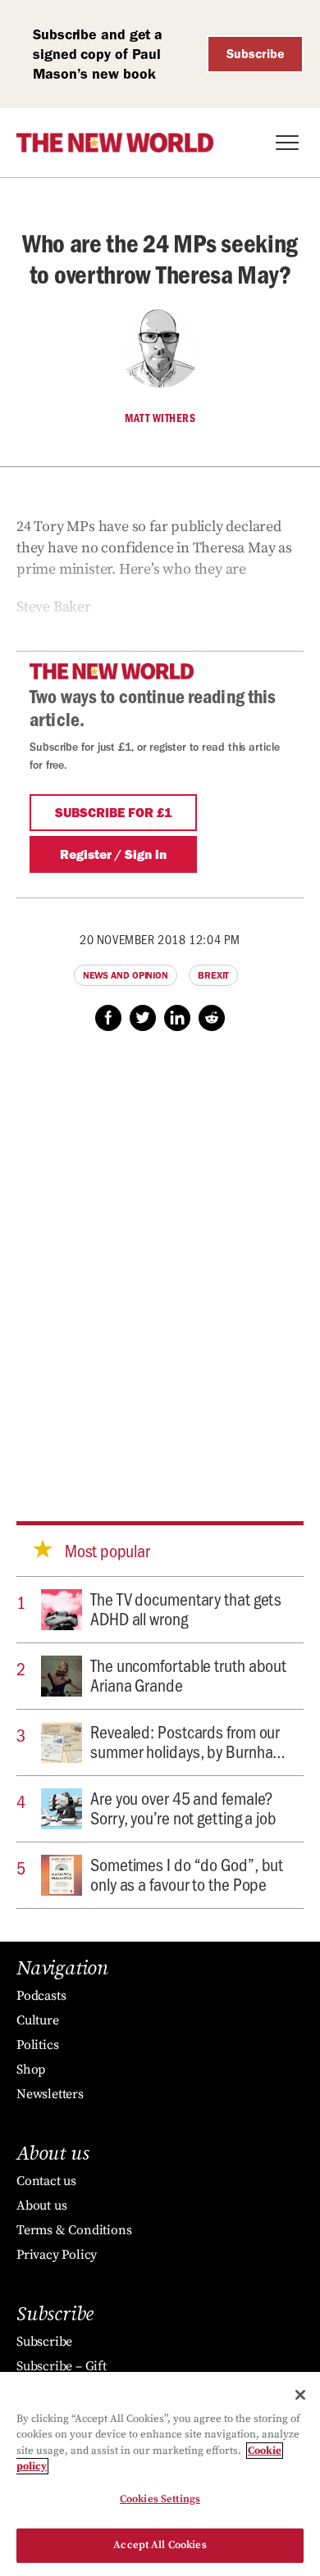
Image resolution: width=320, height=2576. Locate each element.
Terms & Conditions (74, 2230)
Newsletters (50, 2094)
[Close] (300, 2395)
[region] (160, 2474)
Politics (37, 2045)
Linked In (177, 1018)
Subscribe (256, 54)
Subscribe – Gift (62, 2366)
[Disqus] (160, 1261)
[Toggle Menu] (287, 143)
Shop (31, 2069)
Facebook (108, 1018)
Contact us (46, 2181)
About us (41, 2206)
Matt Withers (160, 418)
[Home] (115, 143)
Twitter (143, 1018)
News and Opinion (126, 975)
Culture (38, 2020)
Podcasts (41, 1996)
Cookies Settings (160, 2499)
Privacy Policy (57, 2255)
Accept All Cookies (160, 2545)
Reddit (212, 1018)
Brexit (213, 975)
